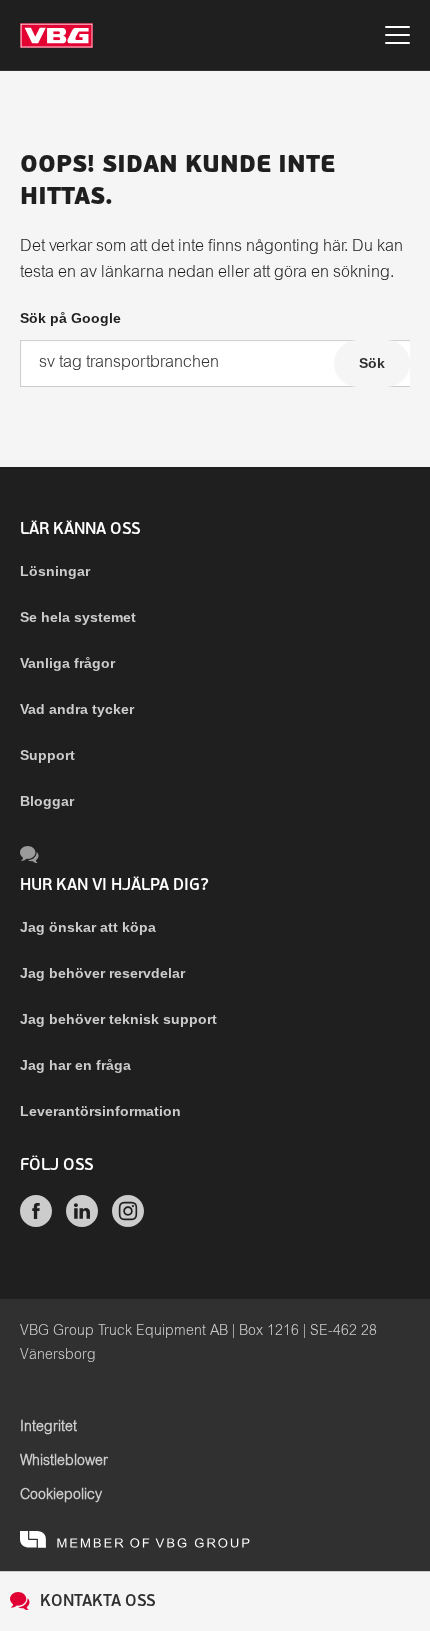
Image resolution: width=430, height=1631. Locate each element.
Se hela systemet (78, 617)
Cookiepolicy (61, 1495)
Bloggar (47, 801)
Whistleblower (64, 1461)
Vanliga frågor (67, 663)
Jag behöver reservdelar (102, 973)
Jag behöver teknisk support (118, 1019)
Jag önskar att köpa (88, 927)
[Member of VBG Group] (135, 1539)
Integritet (48, 1427)
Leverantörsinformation (100, 1111)
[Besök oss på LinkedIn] (82, 1222)
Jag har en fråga (75, 1065)
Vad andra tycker (77, 709)
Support (47, 755)
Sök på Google (70, 318)
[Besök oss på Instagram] (128, 1222)
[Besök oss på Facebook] (36, 1222)
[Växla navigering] (397, 38)
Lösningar (55, 571)
